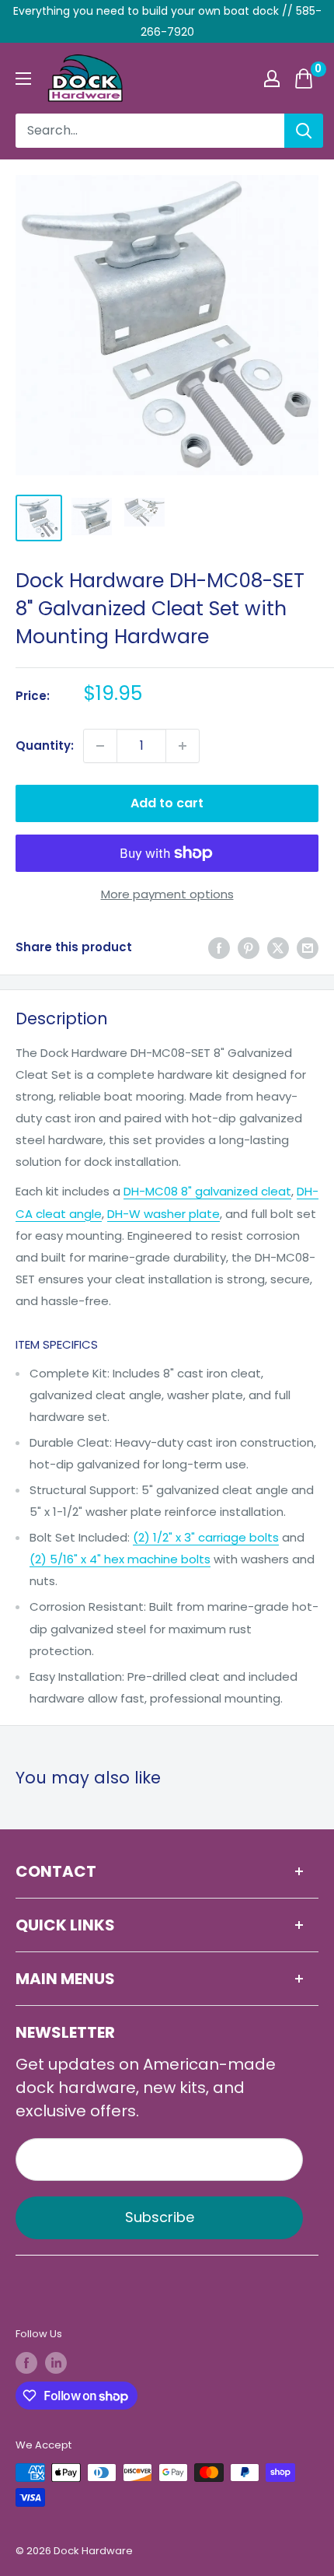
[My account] (272, 79)
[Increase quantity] (183, 746)
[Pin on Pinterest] (249, 948)
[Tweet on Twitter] (278, 948)
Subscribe (160, 2217)
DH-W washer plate (164, 1214)
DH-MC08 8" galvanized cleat (207, 1191)
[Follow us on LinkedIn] (56, 2363)
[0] (304, 79)
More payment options (167, 894)
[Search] (304, 131)
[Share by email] (308, 948)
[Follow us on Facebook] (26, 2363)
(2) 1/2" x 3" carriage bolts (206, 1537)
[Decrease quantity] (100, 746)
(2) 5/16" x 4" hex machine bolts (120, 1559)
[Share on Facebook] (219, 948)
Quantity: (45, 745)
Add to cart (167, 803)
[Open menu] (23, 79)
